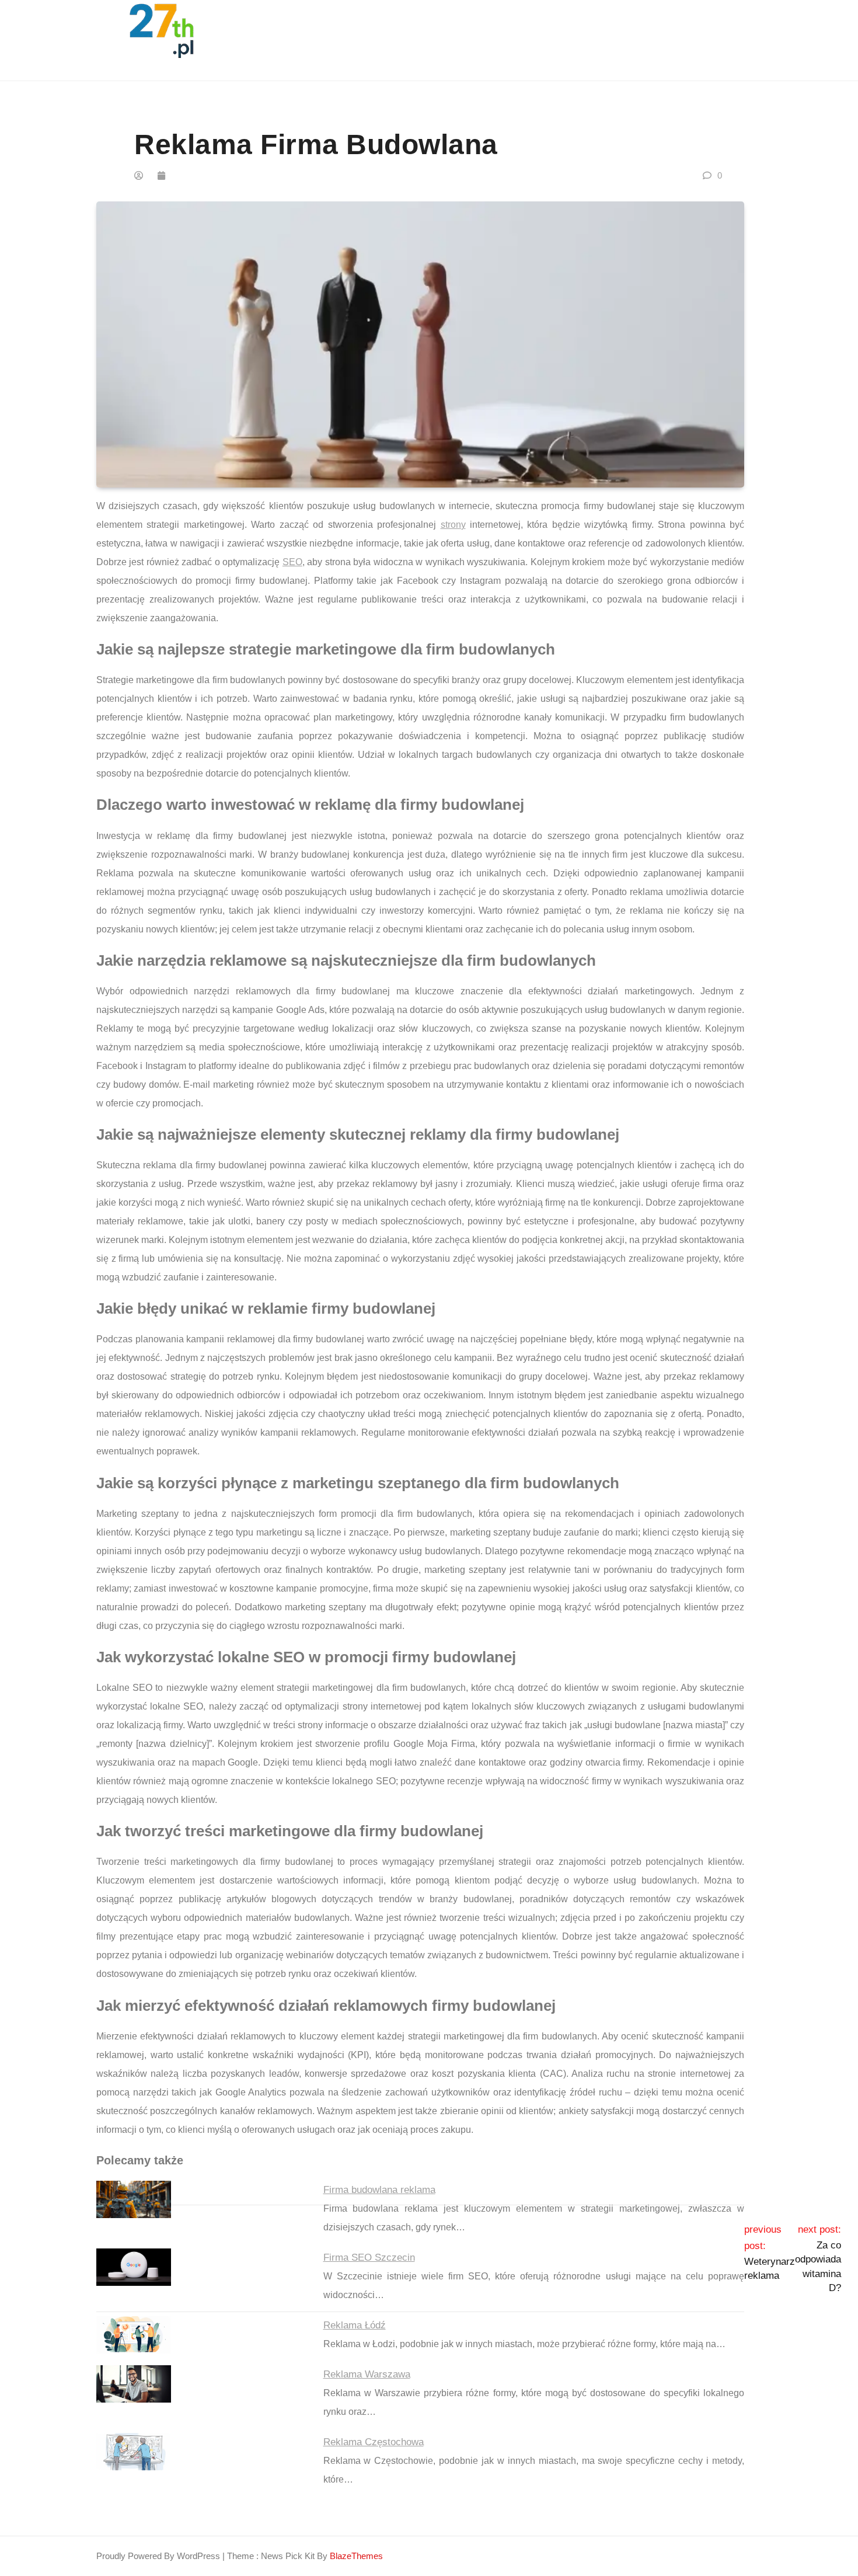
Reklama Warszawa (367, 2374)
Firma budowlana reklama (379, 2190)
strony (453, 525)
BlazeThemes (356, 2556)
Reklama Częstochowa (374, 2442)
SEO (292, 562)
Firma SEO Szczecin (369, 2258)
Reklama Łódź (355, 2325)
